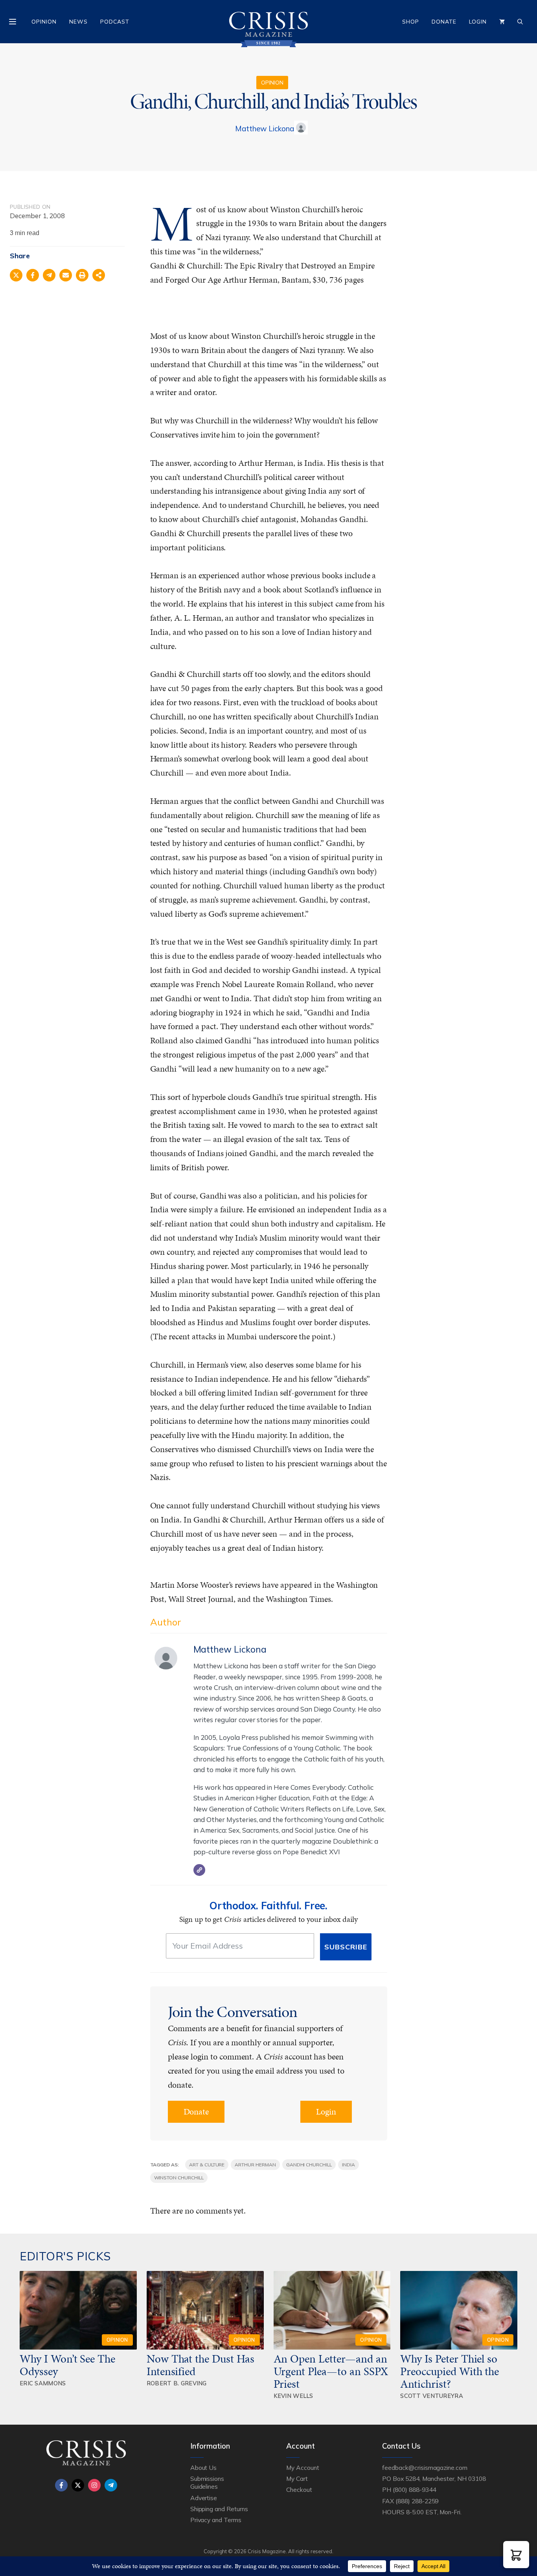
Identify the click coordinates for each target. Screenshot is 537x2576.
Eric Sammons (43, 2383)
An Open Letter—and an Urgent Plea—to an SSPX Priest (331, 2371)
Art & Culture (207, 2165)
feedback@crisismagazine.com (425, 2468)
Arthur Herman (255, 2165)
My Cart (297, 2479)
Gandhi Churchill (309, 2165)
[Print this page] (82, 275)
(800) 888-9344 (414, 2490)
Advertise (204, 2498)
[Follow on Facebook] (61, 2485)
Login (478, 22)
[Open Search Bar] (520, 22)
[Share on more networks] (99, 275)
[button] (516, 2555)
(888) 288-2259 (417, 2501)
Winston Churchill (179, 2178)
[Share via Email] (66, 275)
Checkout (299, 2490)
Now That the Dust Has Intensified (200, 2365)
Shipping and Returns (219, 2509)
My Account (303, 2468)
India (348, 2165)
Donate (444, 22)
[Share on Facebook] (33, 275)
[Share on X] (16, 275)
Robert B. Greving (177, 2383)
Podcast (115, 22)
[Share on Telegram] (49, 275)
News (78, 22)
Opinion (44, 22)
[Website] (199, 1870)
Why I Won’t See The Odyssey (67, 2365)
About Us (204, 2468)
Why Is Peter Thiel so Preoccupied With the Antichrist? (450, 2371)
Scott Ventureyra (432, 2396)
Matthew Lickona (265, 129)
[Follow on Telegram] (111, 2485)
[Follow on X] (78, 2485)
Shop (411, 22)
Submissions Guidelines (207, 2482)
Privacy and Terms (216, 2520)
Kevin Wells (293, 2396)
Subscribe (346, 1947)
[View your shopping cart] (502, 22)
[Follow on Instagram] (94, 2485)
